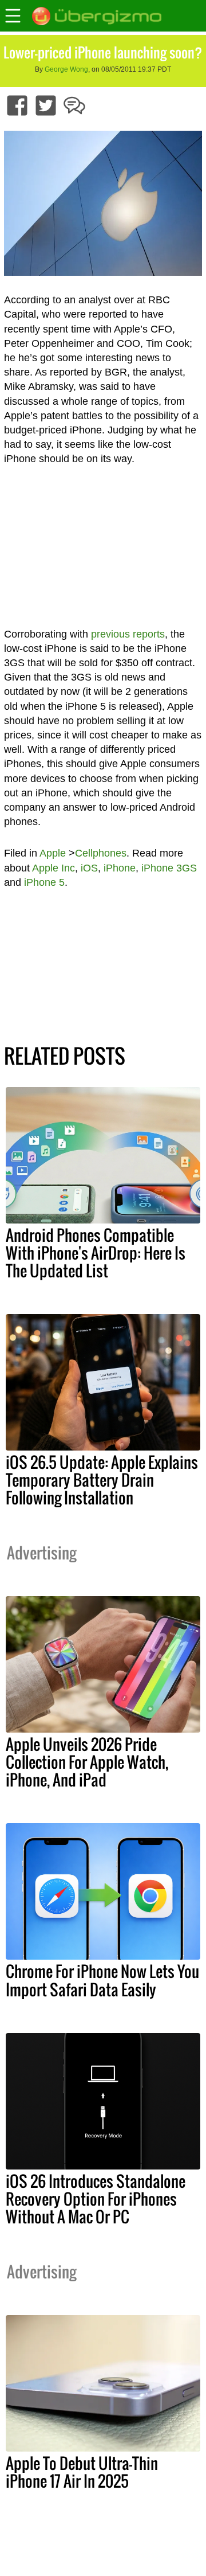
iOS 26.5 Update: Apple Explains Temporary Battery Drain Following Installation (102, 1480)
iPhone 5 (44, 882)
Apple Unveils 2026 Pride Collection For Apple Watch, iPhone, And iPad (87, 1762)
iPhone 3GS (169, 868)
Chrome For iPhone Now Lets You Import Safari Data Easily (102, 1980)
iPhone (120, 868)
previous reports (128, 634)
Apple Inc (54, 868)
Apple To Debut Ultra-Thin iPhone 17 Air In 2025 (82, 2472)
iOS (89, 868)
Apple (53, 853)
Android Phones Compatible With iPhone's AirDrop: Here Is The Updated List (96, 1253)
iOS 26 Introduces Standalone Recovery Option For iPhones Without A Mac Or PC (96, 2199)
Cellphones (101, 853)
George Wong (66, 69)
